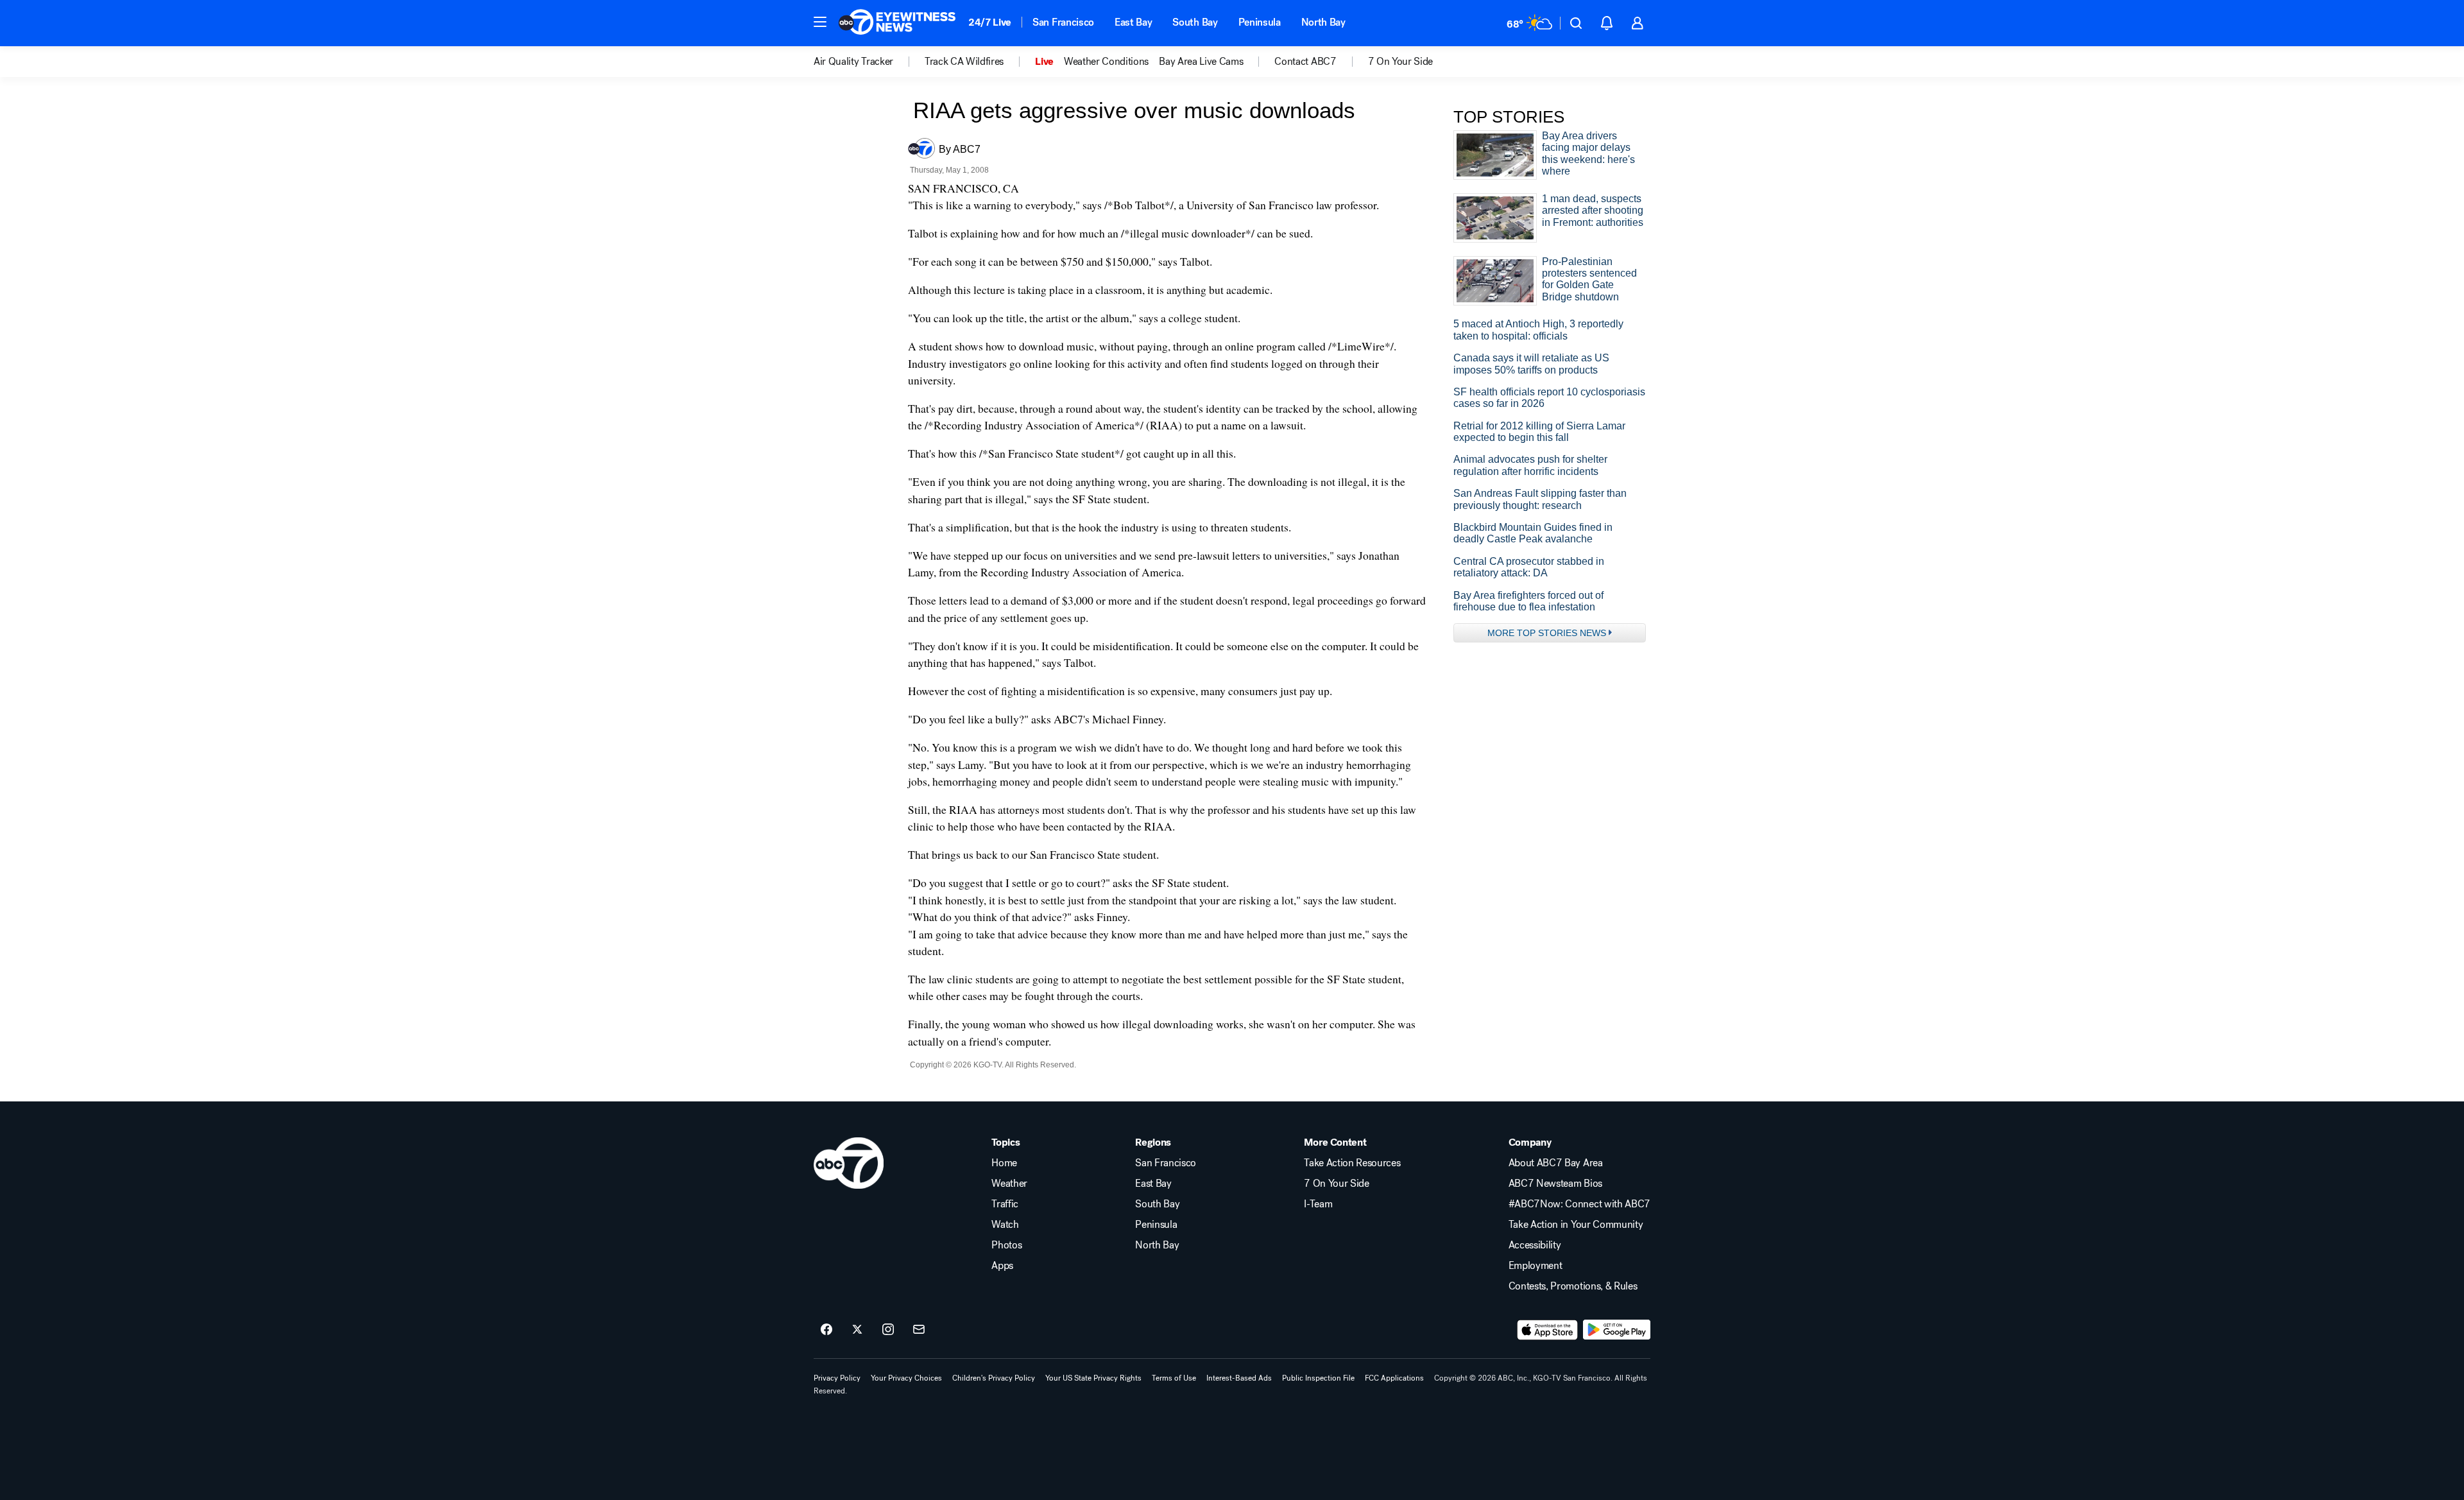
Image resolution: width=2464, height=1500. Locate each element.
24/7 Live (990, 22)
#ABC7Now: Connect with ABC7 (1579, 1204)
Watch (1005, 1225)
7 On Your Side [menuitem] (1401, 62)
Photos (1006, 1245)
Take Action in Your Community (1576, 1225)
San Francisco (1063, 22)
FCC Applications (1394, 1378)
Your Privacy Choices (906, 1378)
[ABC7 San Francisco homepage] (897, 23)
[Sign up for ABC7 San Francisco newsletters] (919, 1330)
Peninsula (1260, 22)
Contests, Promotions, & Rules (1573, 1286)
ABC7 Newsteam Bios (1555, 1184)
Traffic (1005, 1204)
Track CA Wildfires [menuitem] (964, 62)
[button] (820, 22)
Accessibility (1535, 1245)
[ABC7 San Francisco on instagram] (888, 1330)
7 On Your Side (1337, 1184)
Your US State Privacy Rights (1093, 1378)
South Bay (1195, 22)
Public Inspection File (1318, 1378)
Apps (1002, 1266)
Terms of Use (1174, 1378)
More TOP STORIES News (1547, 633)
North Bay (1323, 22)
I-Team (1318, 1204)
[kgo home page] (849, 1163)
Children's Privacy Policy (994, 1378)
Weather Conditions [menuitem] (1106, 62)
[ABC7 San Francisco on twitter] (857, 1330)
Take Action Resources (1352, 1163)
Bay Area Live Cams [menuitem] (1201, 62)
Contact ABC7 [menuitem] (1305, 62)
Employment (1536, 1266)
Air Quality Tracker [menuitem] (853, 62)
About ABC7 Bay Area (1556, 1163)
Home (1004, 1163)
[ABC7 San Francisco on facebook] (826, 1330)
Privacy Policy (837, 1378)
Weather (1009, 1184)
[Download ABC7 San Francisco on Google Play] (1617, 1330)
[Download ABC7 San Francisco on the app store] (1548, 1330)
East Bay (1133, 22)
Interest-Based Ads (1239, 1378)
